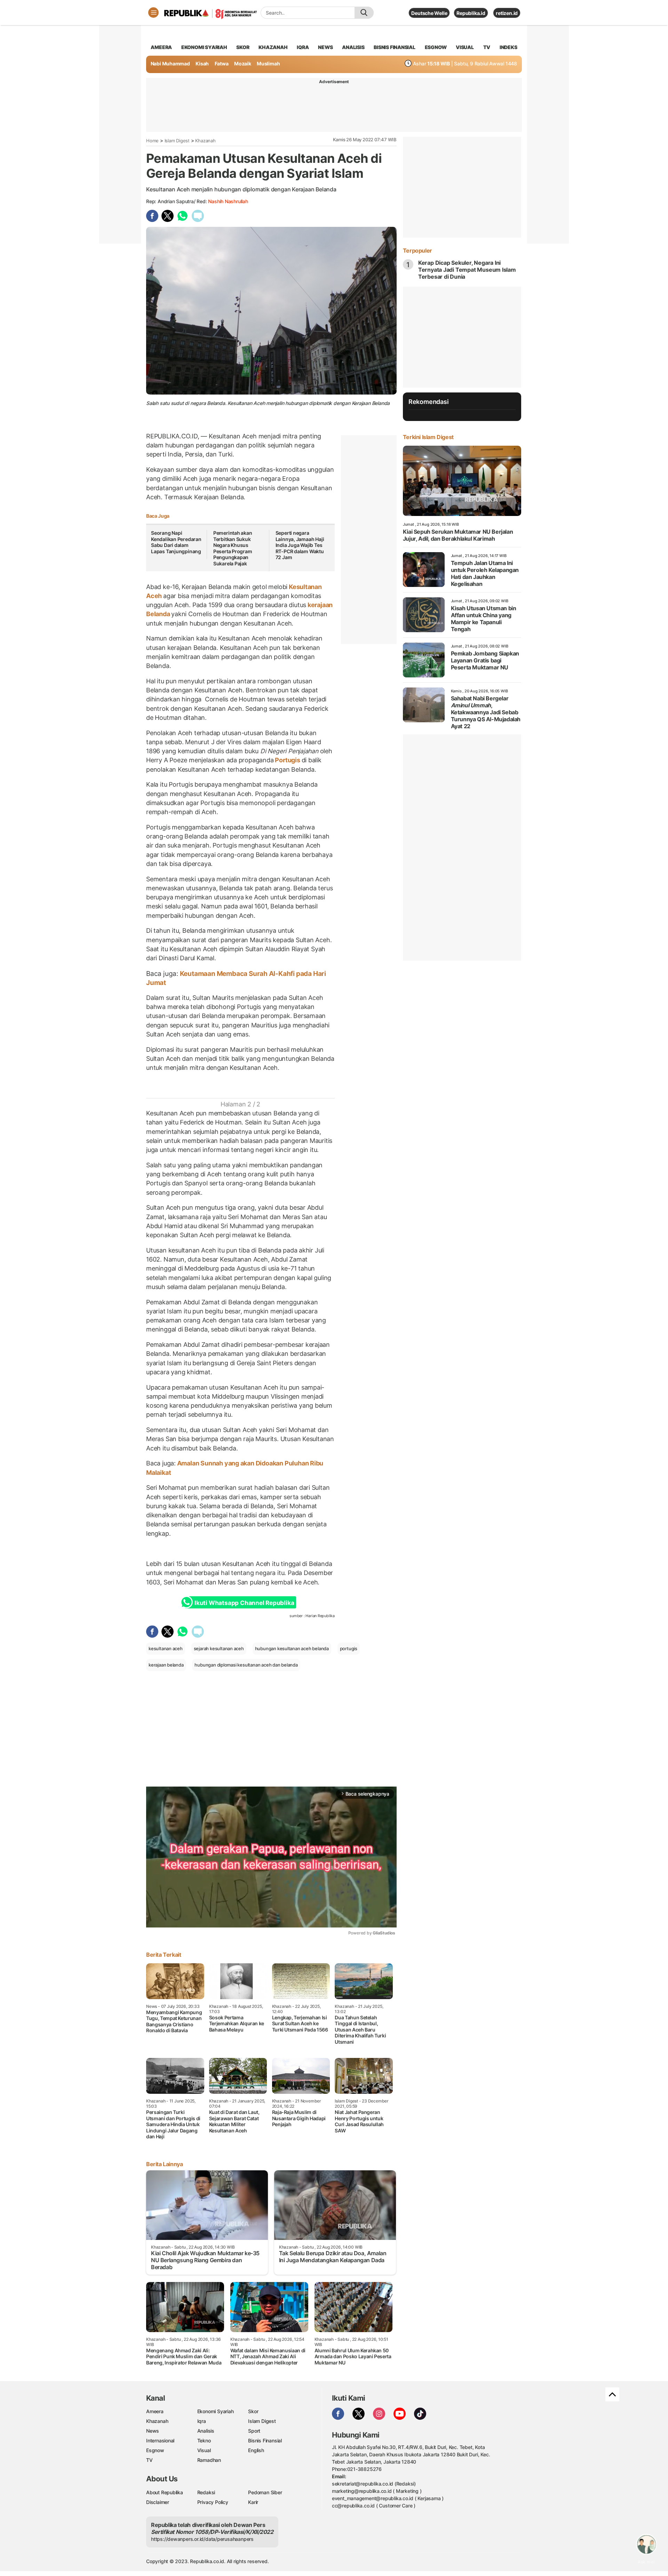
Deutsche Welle (429, 13)
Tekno (204, 2440)
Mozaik (243, 63)
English (256, 2450)
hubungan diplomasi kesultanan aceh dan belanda (246, 1665)
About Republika (165, 2492)
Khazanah (205, 141)
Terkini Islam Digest (428, 437)
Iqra (202, 2421)
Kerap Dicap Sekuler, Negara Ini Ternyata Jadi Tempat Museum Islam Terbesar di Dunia (467, 270)
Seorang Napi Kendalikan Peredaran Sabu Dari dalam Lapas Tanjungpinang (176, 542)
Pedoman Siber (265, 2492)
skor (243, 47)
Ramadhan (209, 2460)
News (153, 2431)
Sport (254, 2431)
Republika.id (471, 13)
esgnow (436, 47)
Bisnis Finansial (395, 47)
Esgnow (155, 2450)
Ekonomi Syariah (204, 47)
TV (487, 47)
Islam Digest (177, 141)
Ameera (155, 2411)
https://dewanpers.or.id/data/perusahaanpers (202, 2539)
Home (152, 141)
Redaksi (206, 2492)
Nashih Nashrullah (228, 201)
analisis (353, 47)
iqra (303, 47)
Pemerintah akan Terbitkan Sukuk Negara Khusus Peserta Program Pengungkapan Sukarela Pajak (233, 548)
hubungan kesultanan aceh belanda (292, 1648)
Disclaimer (158, 2502)
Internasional (160, 2440)
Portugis (288, 760)
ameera (161, 47)
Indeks (508, 47)
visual (465, 47)
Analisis (206, 2431)
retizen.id (507, 13)
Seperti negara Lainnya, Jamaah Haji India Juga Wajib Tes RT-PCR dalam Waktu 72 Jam (300, 545)
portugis (349, 1648)
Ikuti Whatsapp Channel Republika (244, 1603)
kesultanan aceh (166, 1648)
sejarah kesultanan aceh (219, 1648)
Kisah (202, 63)
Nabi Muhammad (170, 63)
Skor (253, 2411)
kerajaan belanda (166, 1665)
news (325, 47)
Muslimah (268, 63)
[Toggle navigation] (153, 13)
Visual (204, 2450)
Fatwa (222, 63)
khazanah (273, 47)
